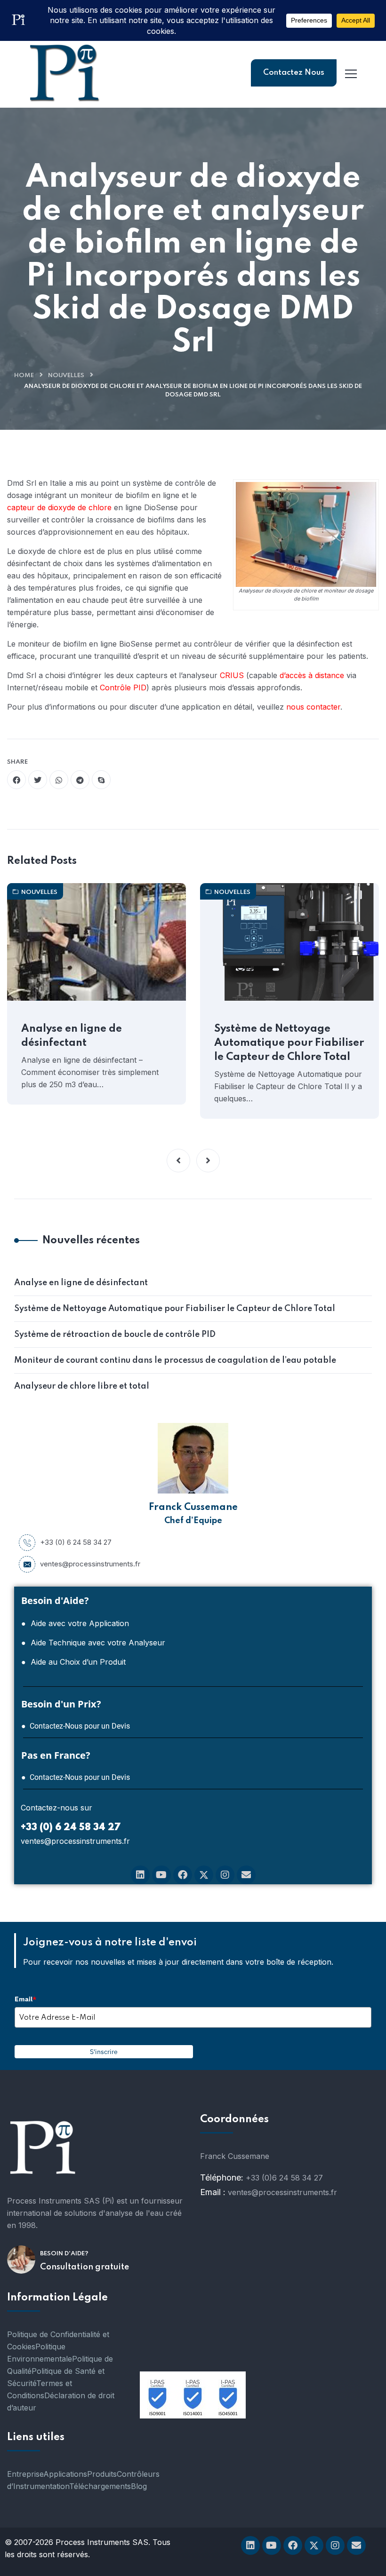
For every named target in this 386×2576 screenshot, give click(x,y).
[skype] (101, 780)
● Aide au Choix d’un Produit (73, 1662)
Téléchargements (100, 2486)
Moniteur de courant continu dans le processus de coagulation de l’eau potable (175, 1360)
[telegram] (80, 780)
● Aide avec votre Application (75, 1623)
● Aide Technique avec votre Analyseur (93, 1643)
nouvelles (66, 375)
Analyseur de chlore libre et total (82, 1386)
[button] (178, 1161)
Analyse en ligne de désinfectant (72, 1036)
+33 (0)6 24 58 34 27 (284, 2178)
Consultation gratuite (84, 2267)
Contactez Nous (294, 73)
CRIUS (232, 675)
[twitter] (38, 780)
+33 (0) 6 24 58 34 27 (76, 1542)
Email (25, 1999)
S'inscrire (104, 2052)
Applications (65, 2474)
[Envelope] (246, 1875)
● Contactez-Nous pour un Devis (76, 1726)
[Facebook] (183, 1875)
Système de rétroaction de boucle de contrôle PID (115, 1335)
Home (24, 375)
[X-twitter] (204, 1875)
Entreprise (25, 2474)
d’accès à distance (312, 675)
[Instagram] (225, 1875)
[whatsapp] (59, 780)
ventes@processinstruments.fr (90, 1564)
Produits (102, 2474)
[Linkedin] (140, 1875)
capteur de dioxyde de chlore (59, 507)
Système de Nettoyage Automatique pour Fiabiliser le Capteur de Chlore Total (289, 1043)
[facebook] (16, 780)
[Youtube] (161, 1875)
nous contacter (313, 707)
